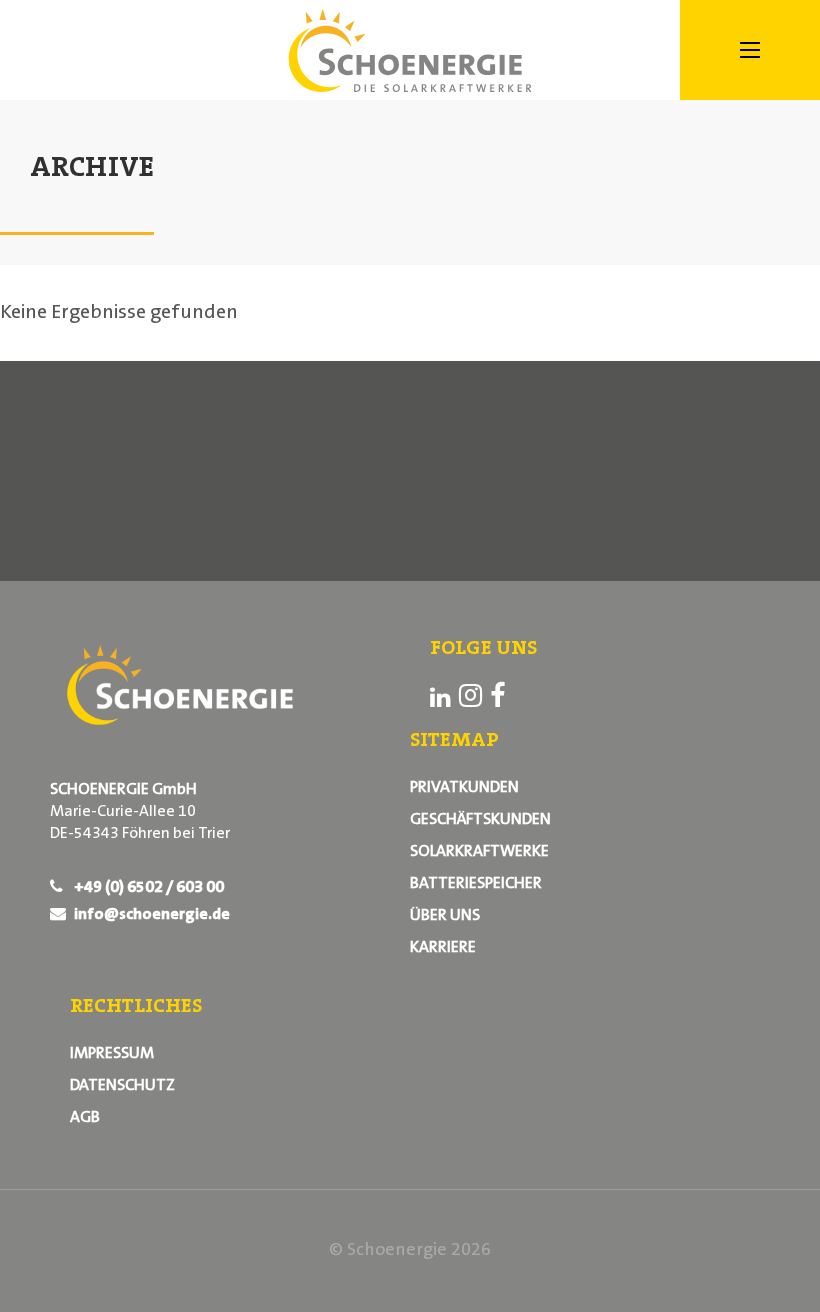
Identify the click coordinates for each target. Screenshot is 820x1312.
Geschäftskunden (480, 820)
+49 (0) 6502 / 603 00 (147, 888)
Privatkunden (464, 788)
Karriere (443, 948)
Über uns (445, 916)
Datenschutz (122, 1086)
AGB (85, 1118)
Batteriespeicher (476, 884)
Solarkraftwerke (479, 852)
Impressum (112, 1054)
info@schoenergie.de (150, 915)
